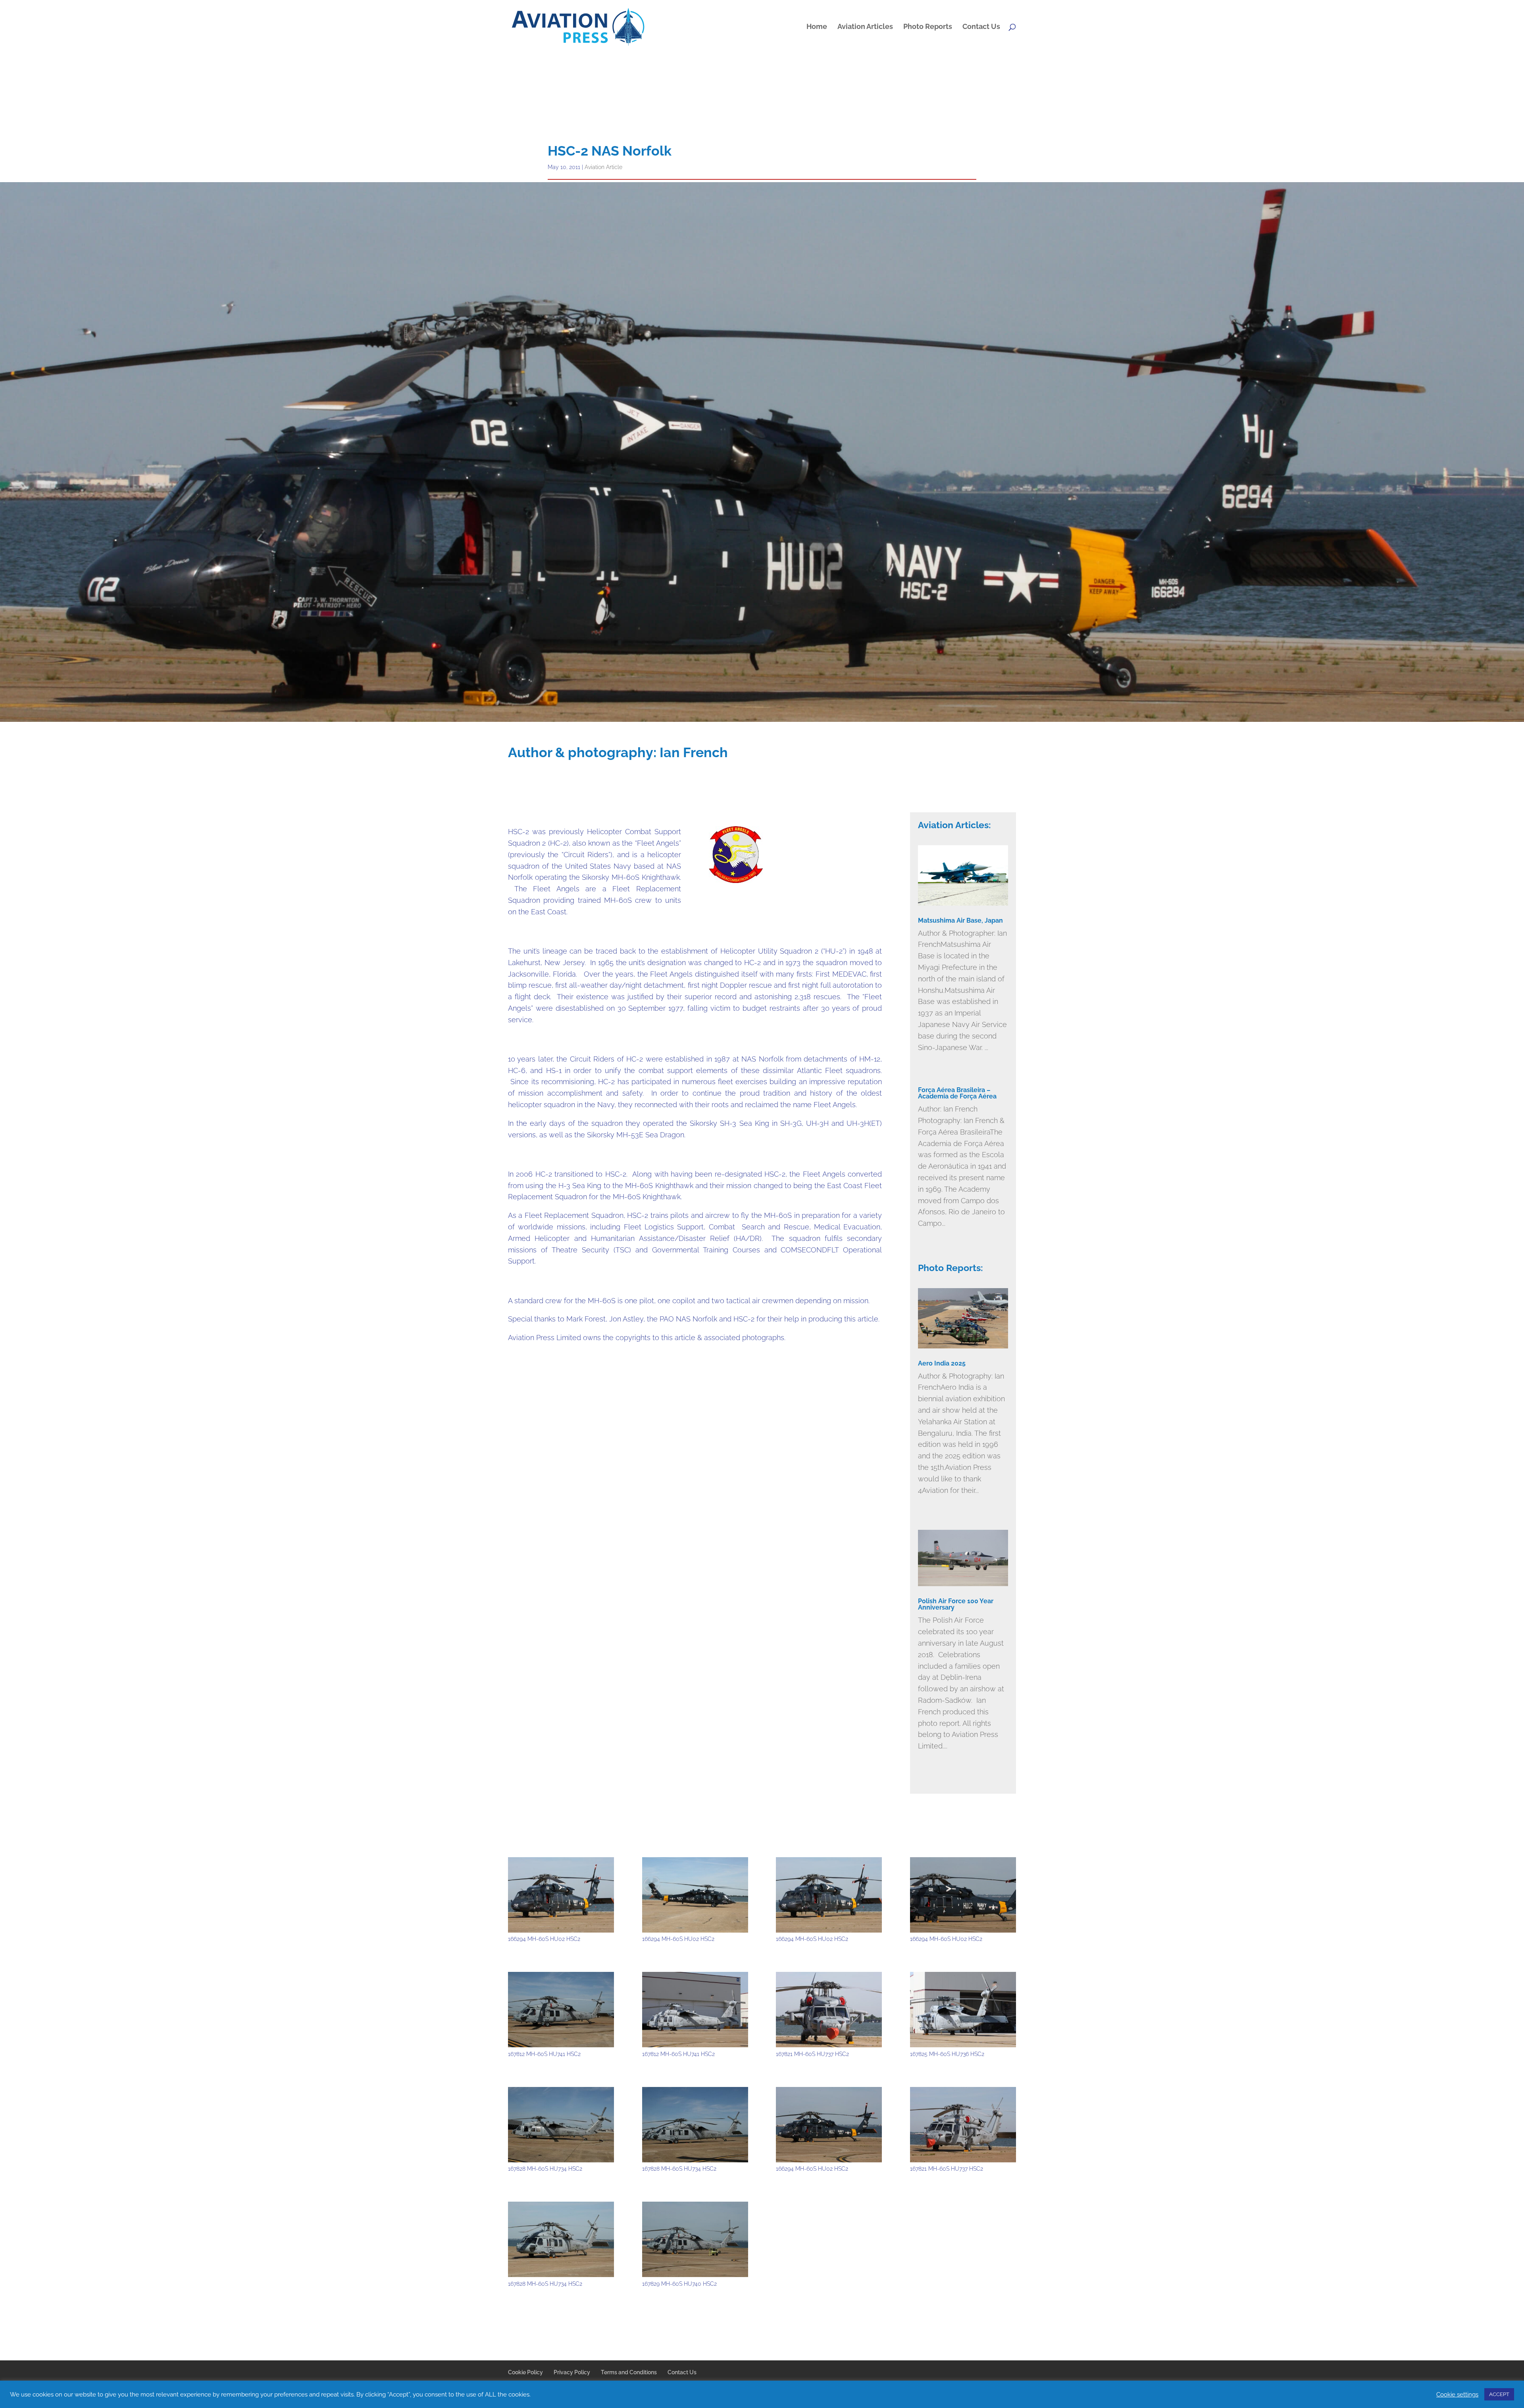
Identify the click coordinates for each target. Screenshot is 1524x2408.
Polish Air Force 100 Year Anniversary (956, 1604)
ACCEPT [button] (1499, 2394)
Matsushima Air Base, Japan (960, 920)
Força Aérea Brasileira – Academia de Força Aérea (957, 1093)
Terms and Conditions (629, 2372)
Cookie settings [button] (1457, 2394)
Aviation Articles (865, 27)
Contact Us (981, 27)
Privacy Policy (572, 2372)
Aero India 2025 (942, 1363)
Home (817, 27)
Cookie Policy (525, 2372)
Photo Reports (928, 27)
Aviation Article (603, 167)
